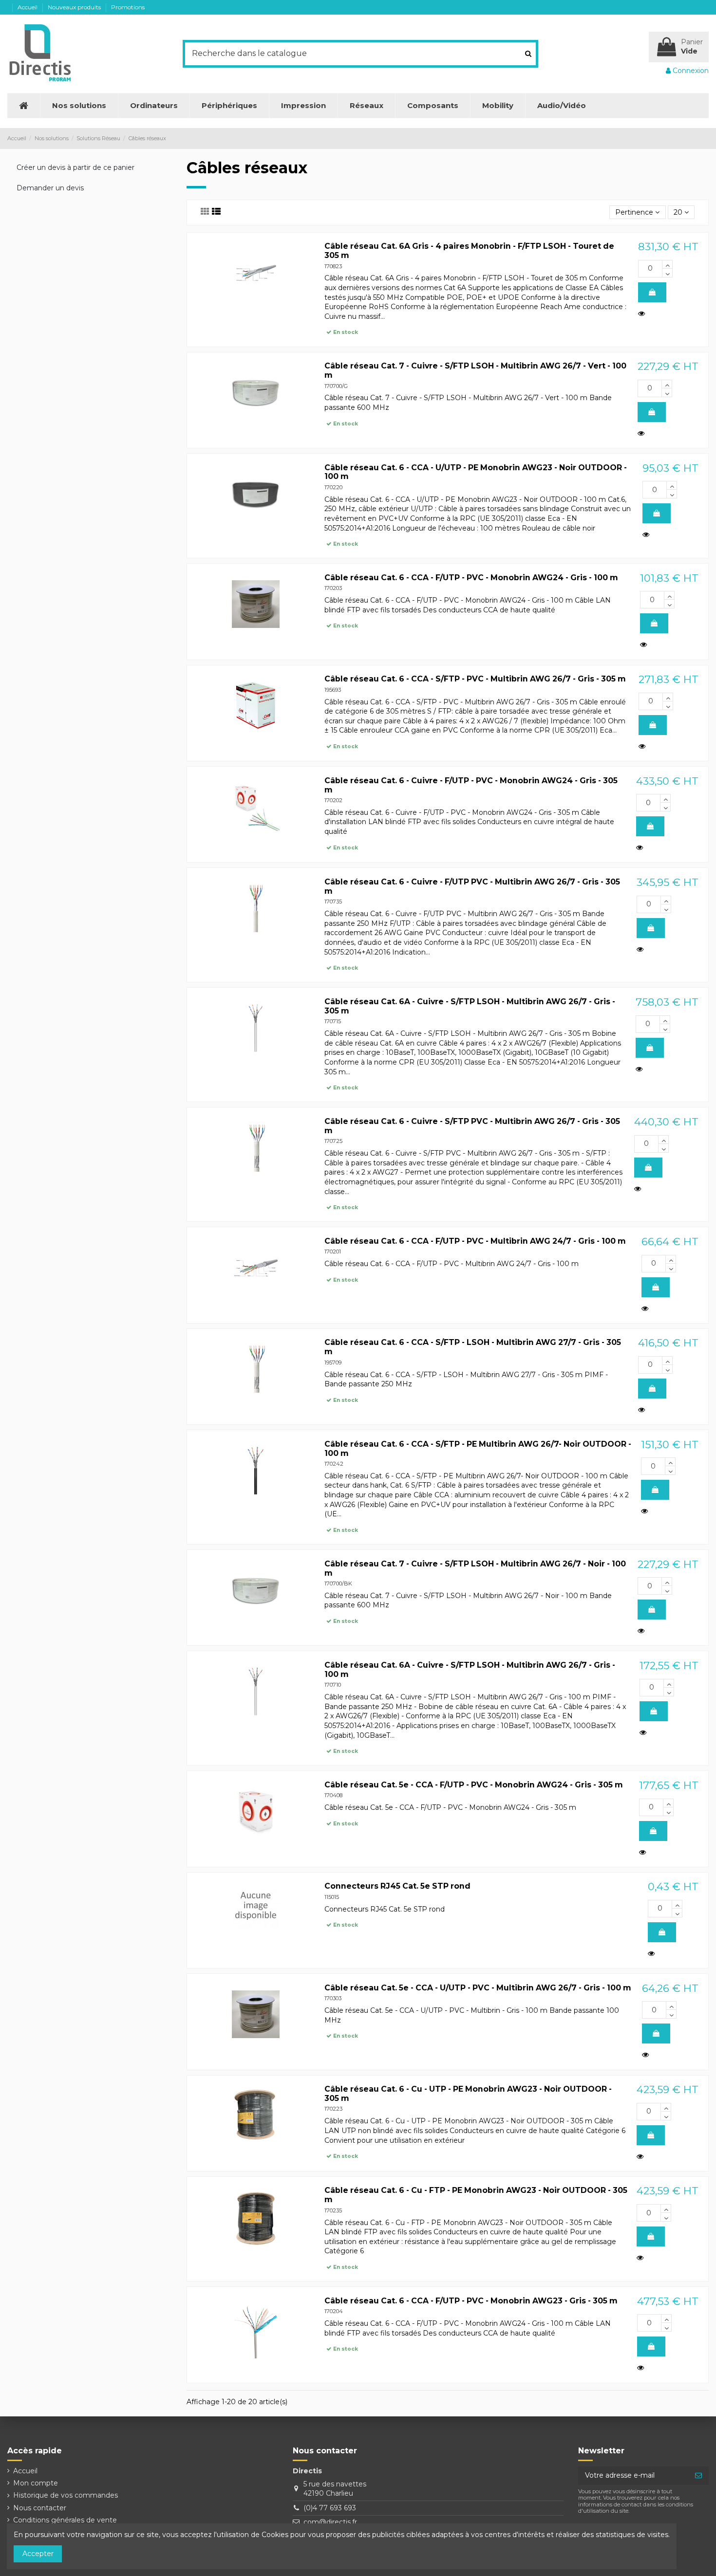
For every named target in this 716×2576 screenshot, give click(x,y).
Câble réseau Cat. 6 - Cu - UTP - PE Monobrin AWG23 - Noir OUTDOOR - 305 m (468, 2094)
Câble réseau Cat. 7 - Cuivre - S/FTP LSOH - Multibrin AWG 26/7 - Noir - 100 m (475, 1568)
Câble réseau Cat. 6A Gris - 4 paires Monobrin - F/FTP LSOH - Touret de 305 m (469, 251)
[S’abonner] (698, 2476)
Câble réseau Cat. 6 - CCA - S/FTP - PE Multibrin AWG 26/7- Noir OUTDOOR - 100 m (478, 1449)
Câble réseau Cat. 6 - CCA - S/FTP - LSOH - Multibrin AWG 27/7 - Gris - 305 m (473, 1347)
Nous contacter (40, 2508)
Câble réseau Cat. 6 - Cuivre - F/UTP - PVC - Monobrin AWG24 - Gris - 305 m (471, 785)
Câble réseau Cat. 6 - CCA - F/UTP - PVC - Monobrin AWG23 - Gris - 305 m (471, 2301)
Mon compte (36, 2483)
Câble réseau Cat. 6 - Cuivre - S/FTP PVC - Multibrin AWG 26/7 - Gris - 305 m (472, 1126)
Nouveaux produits (75, 7)
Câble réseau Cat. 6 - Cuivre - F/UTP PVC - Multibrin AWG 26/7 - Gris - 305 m (472, 886)
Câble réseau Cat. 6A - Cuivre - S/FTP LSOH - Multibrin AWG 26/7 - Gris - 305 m (470, 1006)
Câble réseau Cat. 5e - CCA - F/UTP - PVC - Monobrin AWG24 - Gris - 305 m (474, 1785)
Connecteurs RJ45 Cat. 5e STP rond (397, 1886)
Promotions (128, 7)
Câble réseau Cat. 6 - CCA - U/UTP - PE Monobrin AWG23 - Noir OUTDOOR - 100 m (476, 472)
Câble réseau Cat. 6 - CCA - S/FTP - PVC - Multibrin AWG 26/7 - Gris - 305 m (475, 679)
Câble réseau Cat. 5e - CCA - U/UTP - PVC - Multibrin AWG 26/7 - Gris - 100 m (478, 1988)
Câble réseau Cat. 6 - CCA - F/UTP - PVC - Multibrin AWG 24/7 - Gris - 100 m (475, 1241)
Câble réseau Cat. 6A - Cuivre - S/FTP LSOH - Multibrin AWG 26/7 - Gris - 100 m (470, 1670)
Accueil (28, 7)
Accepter (38, 2554)
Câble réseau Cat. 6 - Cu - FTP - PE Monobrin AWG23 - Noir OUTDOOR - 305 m (476, 2195)
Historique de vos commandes (66, 2495)
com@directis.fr (330, 2522)
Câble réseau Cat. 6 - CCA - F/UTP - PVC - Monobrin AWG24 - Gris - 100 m (471, 578)
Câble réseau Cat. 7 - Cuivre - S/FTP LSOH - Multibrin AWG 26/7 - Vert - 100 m (475, 370)
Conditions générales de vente (65, 2520)
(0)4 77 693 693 (330, 2508)
